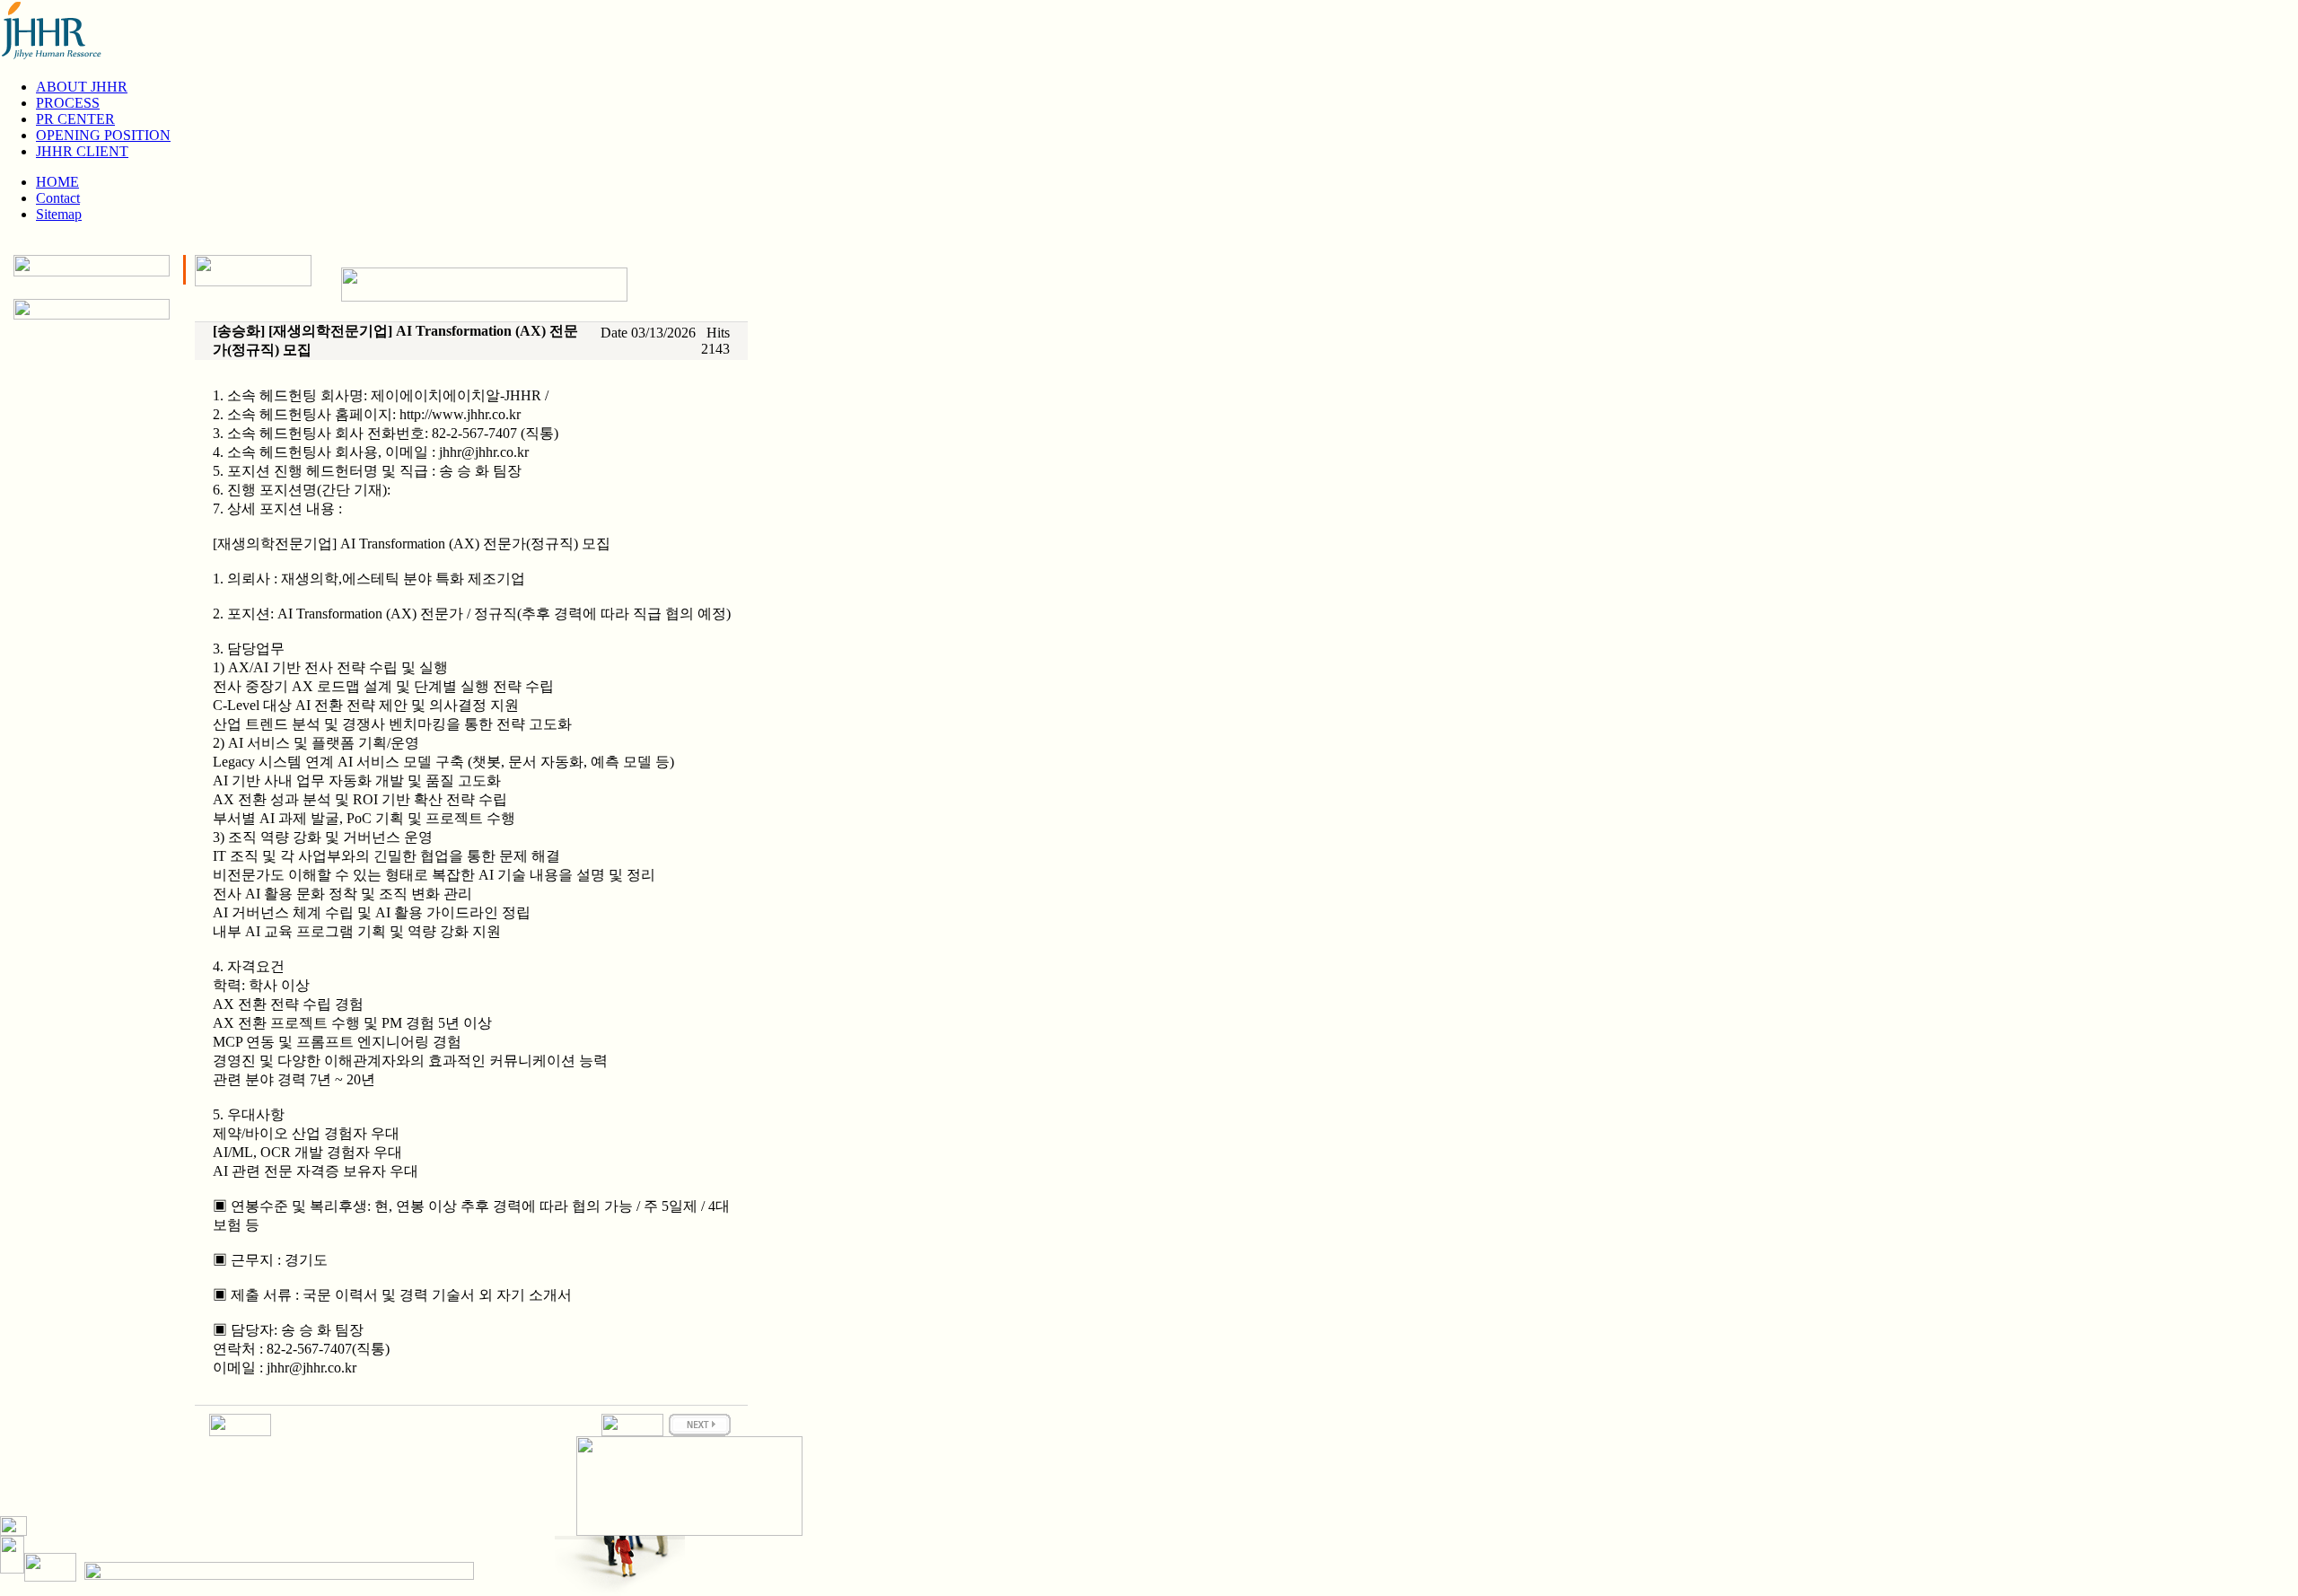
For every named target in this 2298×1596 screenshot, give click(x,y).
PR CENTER (75, 119)
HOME (57, 182)
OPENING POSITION (103, 135)
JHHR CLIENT (82, 151)
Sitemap (59, 214)
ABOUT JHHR (82, 87)
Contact (58, 198)
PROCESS (68, 103)
